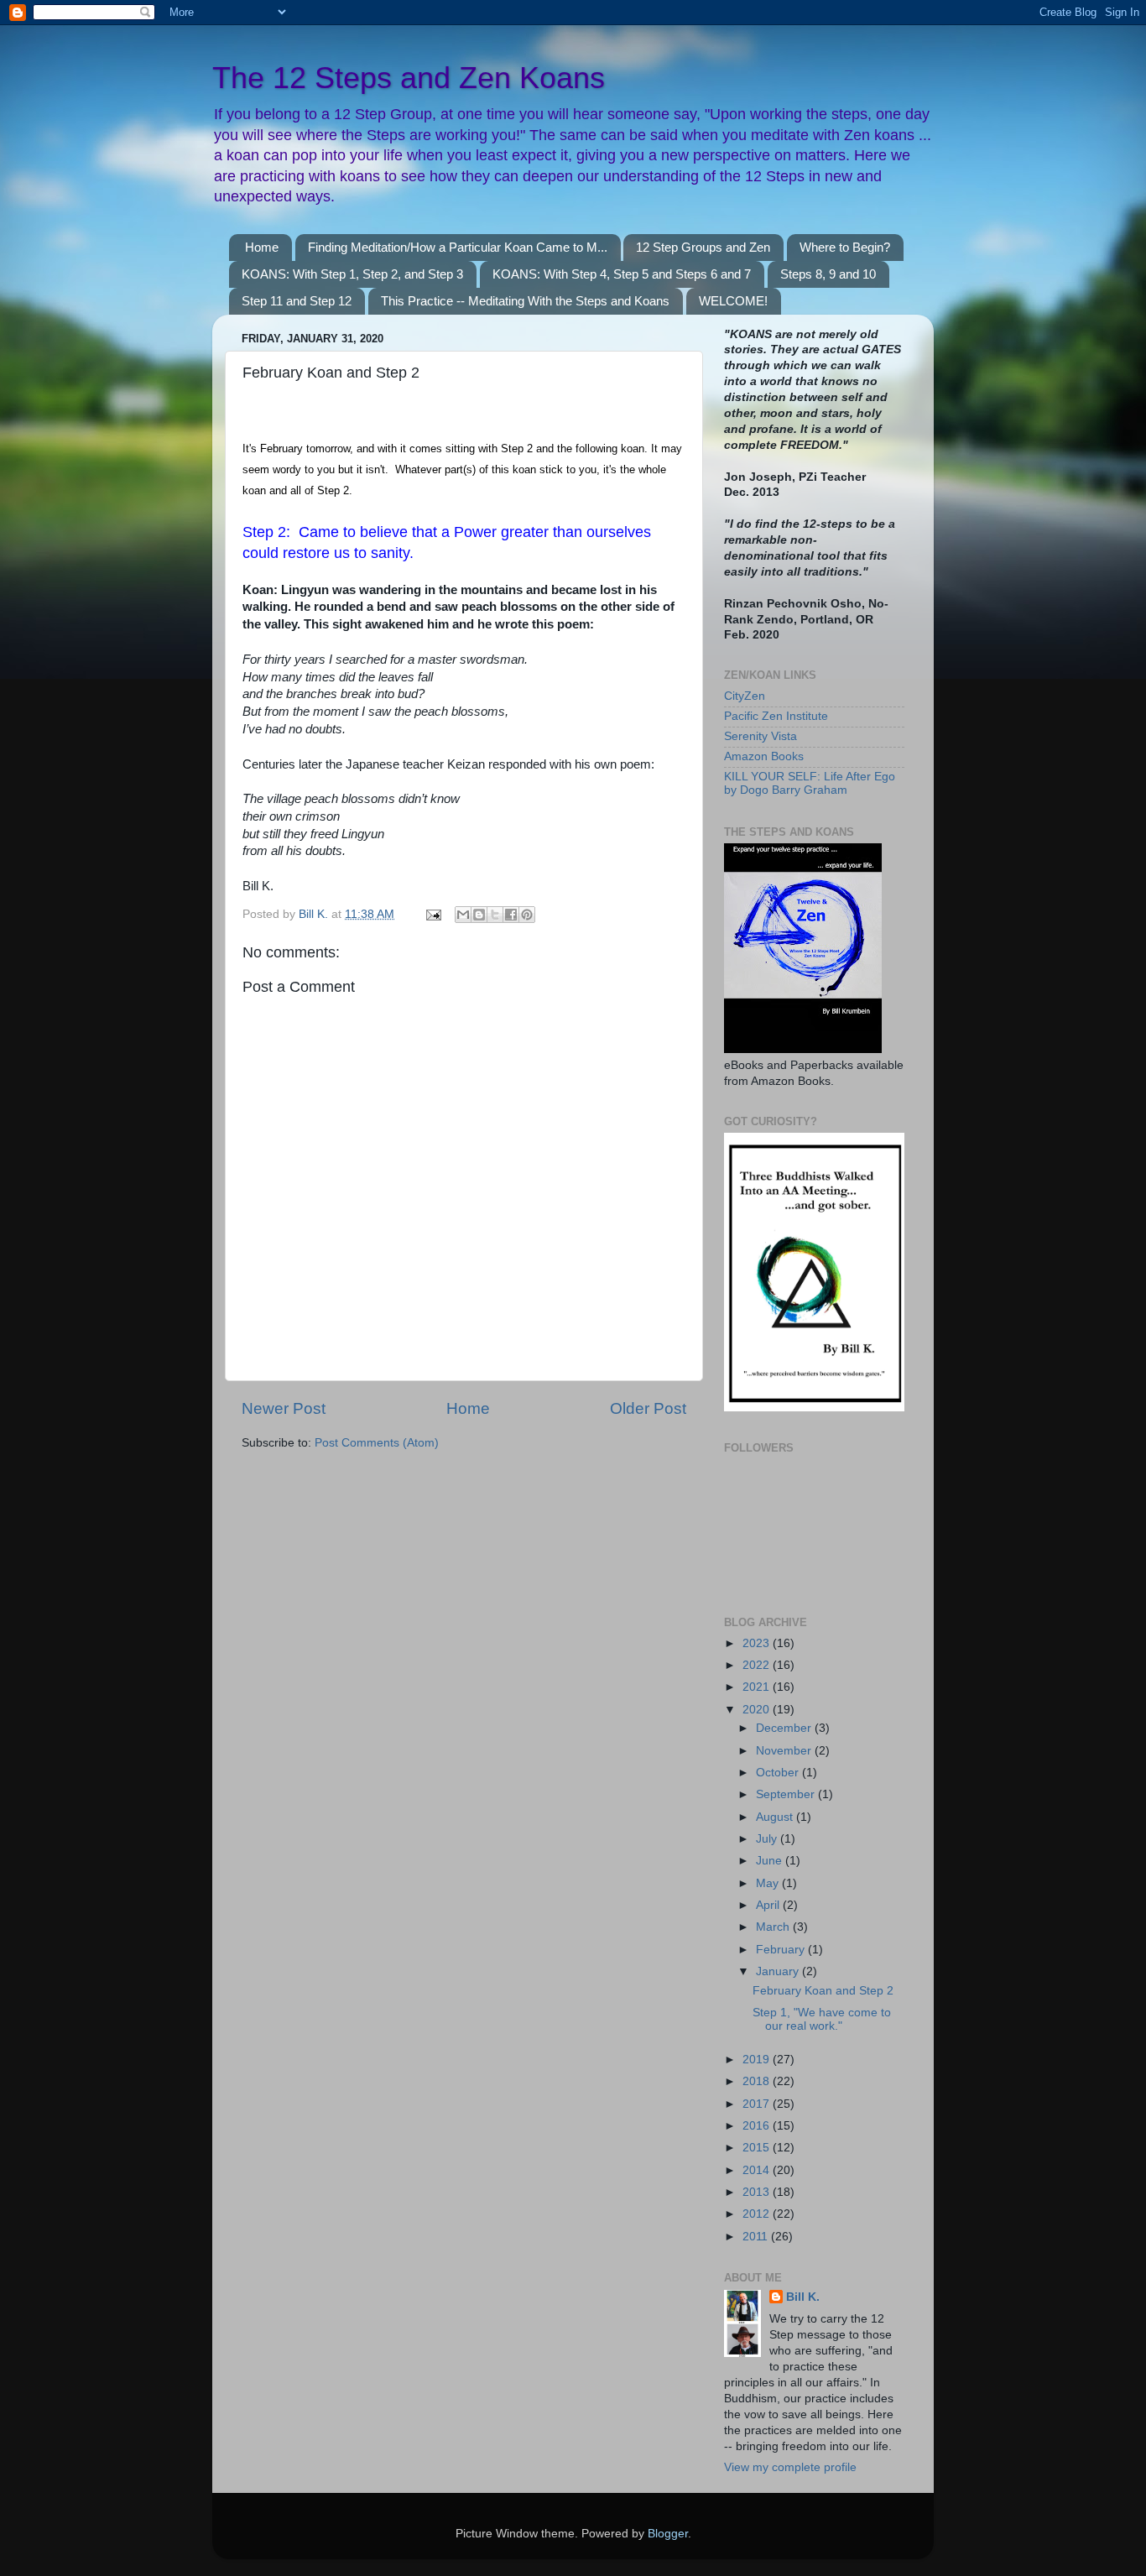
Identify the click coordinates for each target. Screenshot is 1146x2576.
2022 (758, 1665)
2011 (757, 2237)
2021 (758, 1687)
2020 (758, 1710)
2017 (758, 2104)
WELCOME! (733, 301)
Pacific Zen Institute (776, 716)
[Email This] (463, 915)
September (787, 1794)
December (785, 1728)
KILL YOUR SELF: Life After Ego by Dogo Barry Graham (810, 783)
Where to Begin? (845, 247)
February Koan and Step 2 (823, 1991)
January (779, 1971)
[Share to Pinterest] (527, 915)
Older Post (648, 1408)
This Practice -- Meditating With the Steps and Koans (525, 301)
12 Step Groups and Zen (703, 247)
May (769, 1883)
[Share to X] (495, 915)
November (785, 1751)
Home (262, 247)
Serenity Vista (761, 736)
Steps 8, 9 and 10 (828, 274)
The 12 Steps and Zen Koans (409, 78)
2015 (758, 2148)
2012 (758, 2214)
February (782, 1950)
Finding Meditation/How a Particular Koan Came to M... (458, 247)
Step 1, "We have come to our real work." (822, 2019)
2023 (758, 1643)
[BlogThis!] (479, 915)
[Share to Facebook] (511, 915)
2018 (758, 2081)
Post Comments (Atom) (377, 1443)
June (771, 1861)
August (776, 1817)
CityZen (745, 696)
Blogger (668, 2534)
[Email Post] (432, 914)
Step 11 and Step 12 (297, 301)
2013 (758, 2192)
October (779, 1773)
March (774, 1927)
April (769, 1905)
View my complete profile (790, 2467)
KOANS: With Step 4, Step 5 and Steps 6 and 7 (622, 274)
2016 (758, 2126)
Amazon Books (764, 756)
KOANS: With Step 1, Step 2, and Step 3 (352, 274)
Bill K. (803, 2297)
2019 (758, 2060)
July (768, 1839)
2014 (758, 2170)
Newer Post (284, 1408)
